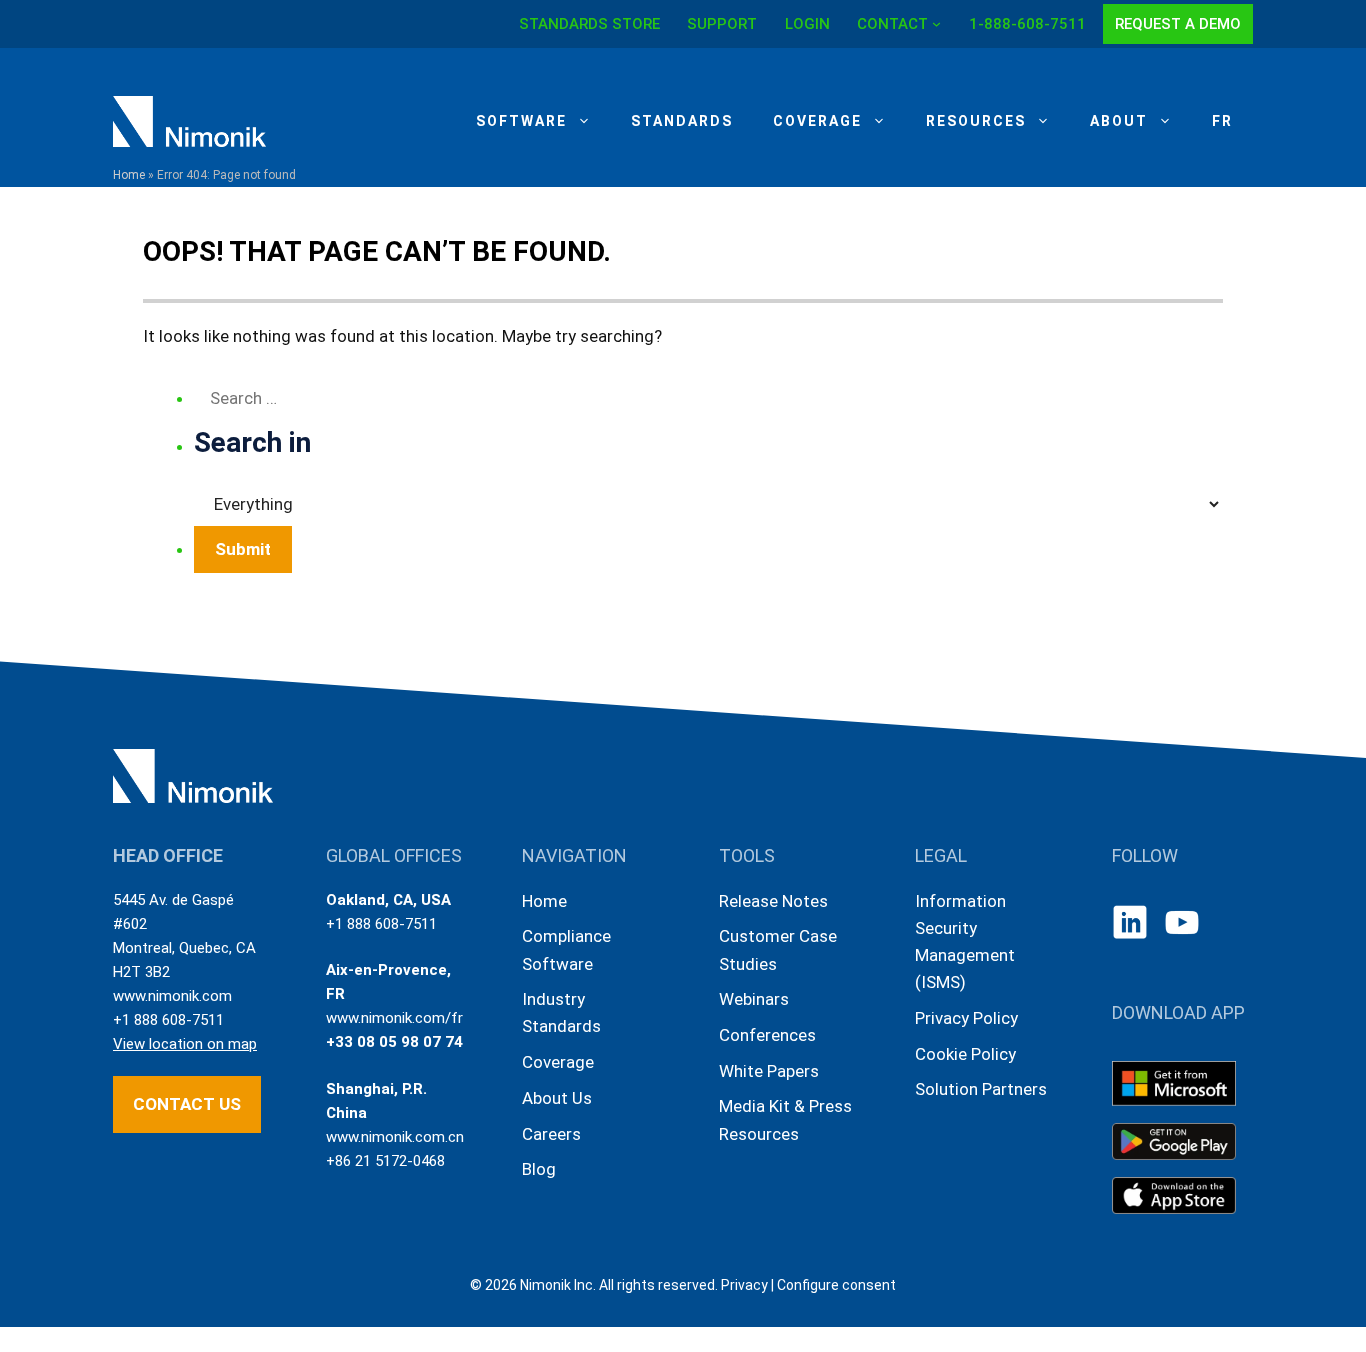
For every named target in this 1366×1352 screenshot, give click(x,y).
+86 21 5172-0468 (385, 1161)
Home (129, 175)
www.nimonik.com (172, 996)
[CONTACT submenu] (936, 23)
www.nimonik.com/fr (394, 1018)
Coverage (817, 121)
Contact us (187, 1104)
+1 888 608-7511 (168, 1020)
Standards (682, 121)
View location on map (185, 1044)
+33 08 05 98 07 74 (394, 1042)
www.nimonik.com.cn (395, 1137)
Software (521, 121)
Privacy (744, 1285)
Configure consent (836, 1285)
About (1119, 121)
